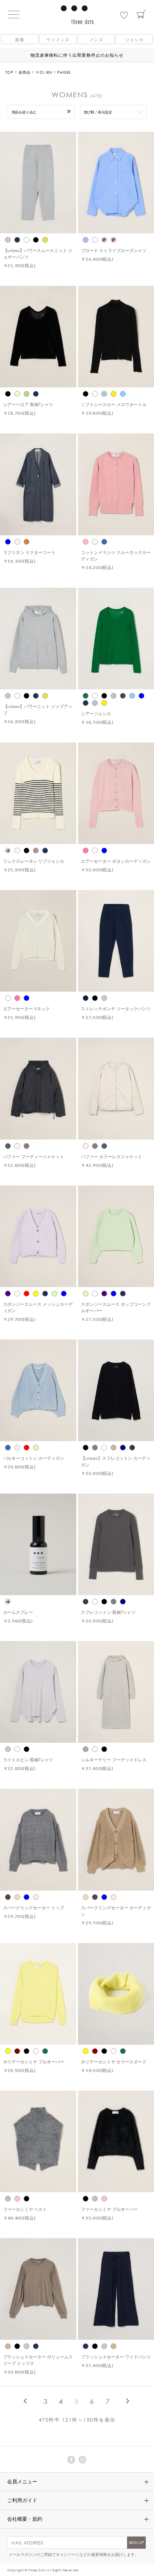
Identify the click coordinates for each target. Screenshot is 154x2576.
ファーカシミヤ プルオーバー (109, 2209)
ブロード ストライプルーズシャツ (114, 250)
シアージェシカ (96, 713)
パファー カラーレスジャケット (112, 1156)
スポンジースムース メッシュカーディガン (38, 1307)
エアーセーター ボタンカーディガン (116, 861)
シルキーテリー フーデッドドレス (114, 1760)
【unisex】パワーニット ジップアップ (38, 709)
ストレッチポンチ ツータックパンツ (116, 1008)
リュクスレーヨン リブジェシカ (34, 861)
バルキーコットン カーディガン (34, 1458)
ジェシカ (134, 39)
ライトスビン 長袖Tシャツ (28, 1760)
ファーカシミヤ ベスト (25, 2209)
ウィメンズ (58, 39)
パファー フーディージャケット (34, 1156)
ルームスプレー (18, 1612)
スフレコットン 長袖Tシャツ (108, 1612)
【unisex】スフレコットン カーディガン (116, 1461)
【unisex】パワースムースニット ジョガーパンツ (38, 253)
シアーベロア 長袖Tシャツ (28, 404)
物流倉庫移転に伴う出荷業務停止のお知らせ (77, 55)
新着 (20, 39)
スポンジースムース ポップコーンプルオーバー (116, 1307)
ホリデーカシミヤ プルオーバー (34, 2062)
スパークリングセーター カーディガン (116, 1911)
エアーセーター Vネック (27, 1008)
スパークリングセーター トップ (34, 1907)
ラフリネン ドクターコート (30, 552)
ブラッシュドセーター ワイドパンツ (116, 2357)
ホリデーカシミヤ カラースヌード (114, 2062)
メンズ (96, 39)
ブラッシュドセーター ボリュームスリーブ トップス (38, 2360)
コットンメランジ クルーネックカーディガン (116, 555)
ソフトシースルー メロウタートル (114, 404)
